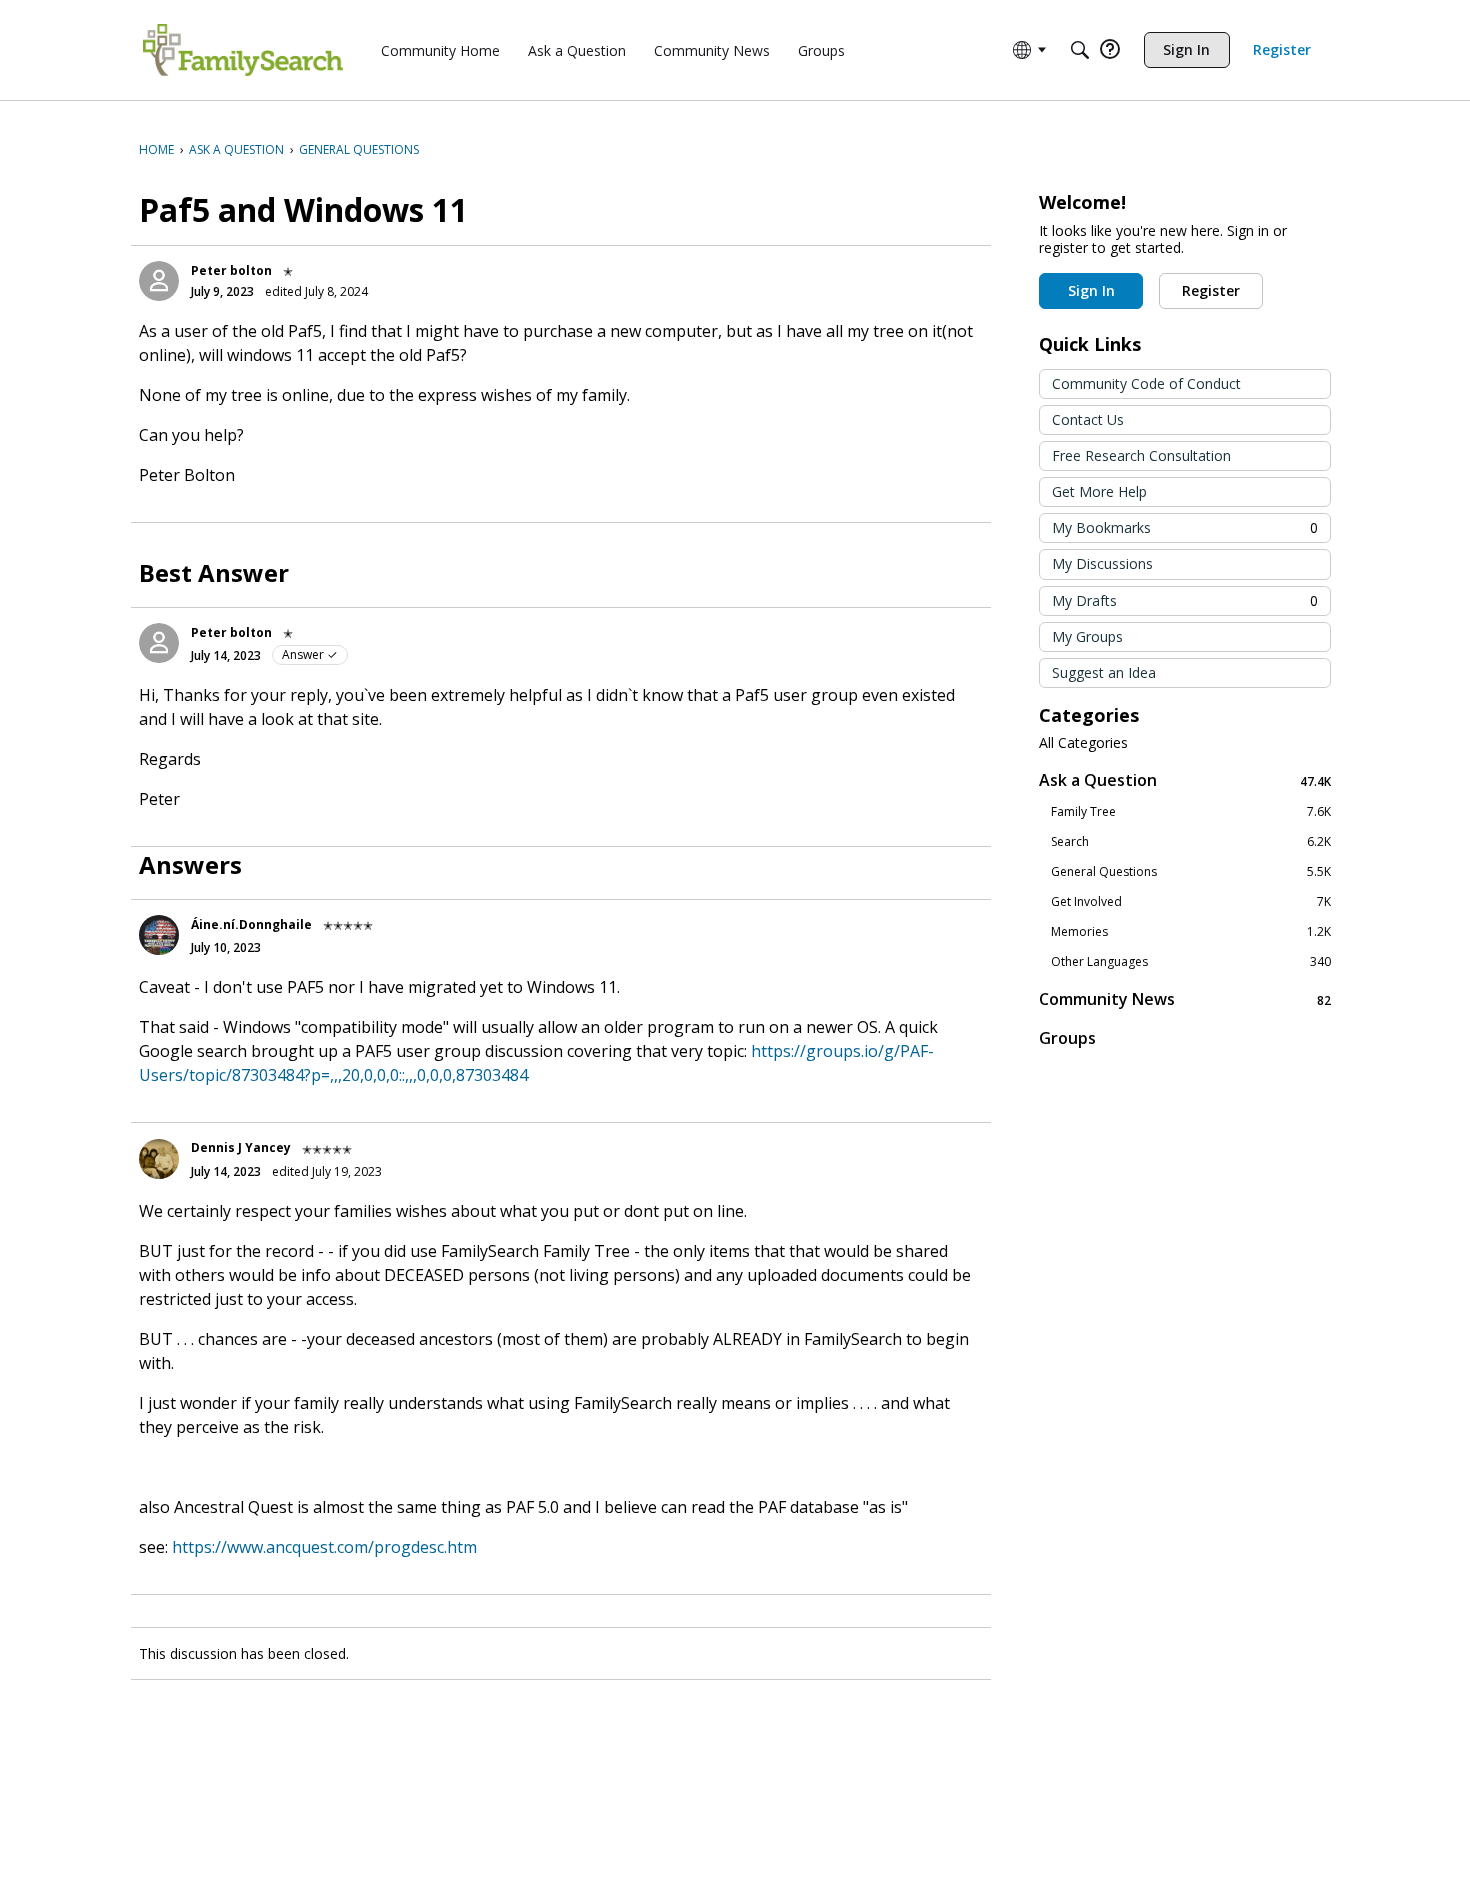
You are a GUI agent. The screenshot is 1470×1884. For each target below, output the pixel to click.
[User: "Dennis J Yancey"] (159, 1159)
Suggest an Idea (1104, 672)
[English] (243, 50)
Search (1191, 842)
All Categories (1083, 743)
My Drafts (1185, 600)
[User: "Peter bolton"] (159, 281)
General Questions (1191, 872)
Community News (1185, 999)
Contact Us (1088, 419)
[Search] (1080, 50)
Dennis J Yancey (241, 1147)
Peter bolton (231, 270)
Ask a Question (1185, 780)
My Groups (1087, 636)
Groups (1067, 1038)
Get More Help (1099, 491)
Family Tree (1191, 812)
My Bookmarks (1185, 527)
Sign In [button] (1091, 290)
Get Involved (1191, 902)
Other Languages (1191, 962)
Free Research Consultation (1141, 455)
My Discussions (1102, 563)
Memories (1191, 932)
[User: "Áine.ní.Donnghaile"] (159, 935)
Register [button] (1211, 290)
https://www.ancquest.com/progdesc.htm (324, 1547)
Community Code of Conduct (1146, 383)
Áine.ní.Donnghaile (251, 924)
